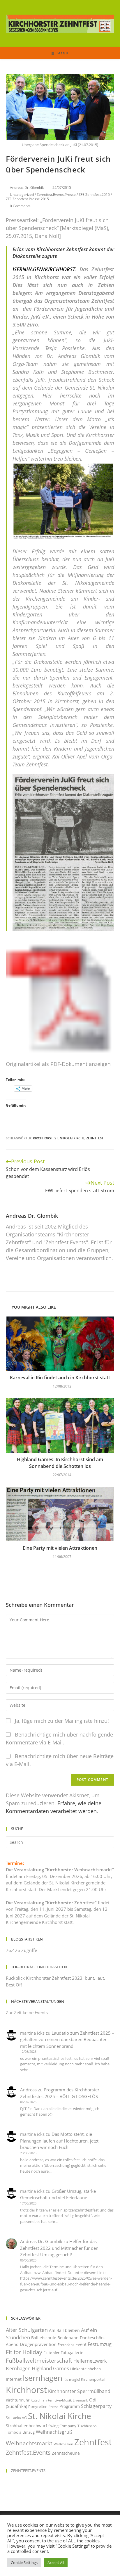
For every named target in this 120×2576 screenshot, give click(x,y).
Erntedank (66, 2345)
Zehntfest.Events (28, 2453)
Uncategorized (22, 195)
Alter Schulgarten (27, 2330)
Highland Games (50, 2368)
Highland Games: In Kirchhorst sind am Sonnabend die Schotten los (60, 1463)
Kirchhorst (43, 1138)
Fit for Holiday (24, 2352)
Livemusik (80, 2400)
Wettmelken (63, 2444)
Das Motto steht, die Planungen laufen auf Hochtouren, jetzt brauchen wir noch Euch (59, 2141)
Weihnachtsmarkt (29, 2443)
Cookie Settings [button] (24, 2563)
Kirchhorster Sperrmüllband (79, 2391)
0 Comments (20, 206)
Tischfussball (88, 2426)
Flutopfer (51, 2353)
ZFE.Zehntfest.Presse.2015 (27, 199)
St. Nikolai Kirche (69, 1138)
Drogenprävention (38, 2344)
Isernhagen (43, 2378)
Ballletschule (44, 2338)
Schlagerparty (96, 2406)
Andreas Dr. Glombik (27, 188)
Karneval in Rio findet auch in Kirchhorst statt (60, 1378)
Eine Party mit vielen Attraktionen (60, 1548)
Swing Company (62, 2426)
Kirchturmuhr (18, 2400)
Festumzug (100, 2344)
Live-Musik (63, 2400)
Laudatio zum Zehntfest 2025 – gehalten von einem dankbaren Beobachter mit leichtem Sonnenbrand (67, 2039)
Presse (53, 2407)
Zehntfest (95, 1138)
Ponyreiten (38, 2406)
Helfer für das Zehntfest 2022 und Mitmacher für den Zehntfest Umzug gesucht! (59, 2248)
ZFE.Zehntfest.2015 (94, 195)
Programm (70, 2406)
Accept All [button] (56, 2563)
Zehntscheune (66, 2453)
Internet (14, 2379)
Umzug (29, 2432)
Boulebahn (68, 2338)
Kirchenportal (93, 2379)
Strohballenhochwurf (27, 2426)
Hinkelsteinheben (85, 2369)
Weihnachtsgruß (54, 2432)
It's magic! (72, 2379)
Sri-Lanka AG (16, 2418)
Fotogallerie (72, 2353)
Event (81, 2344)
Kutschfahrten (42, 2400)
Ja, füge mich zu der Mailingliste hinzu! (61, 1721)
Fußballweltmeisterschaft (39, 2360)
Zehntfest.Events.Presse (56, 195)
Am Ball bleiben (64, 2330)
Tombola (14, 2432)
